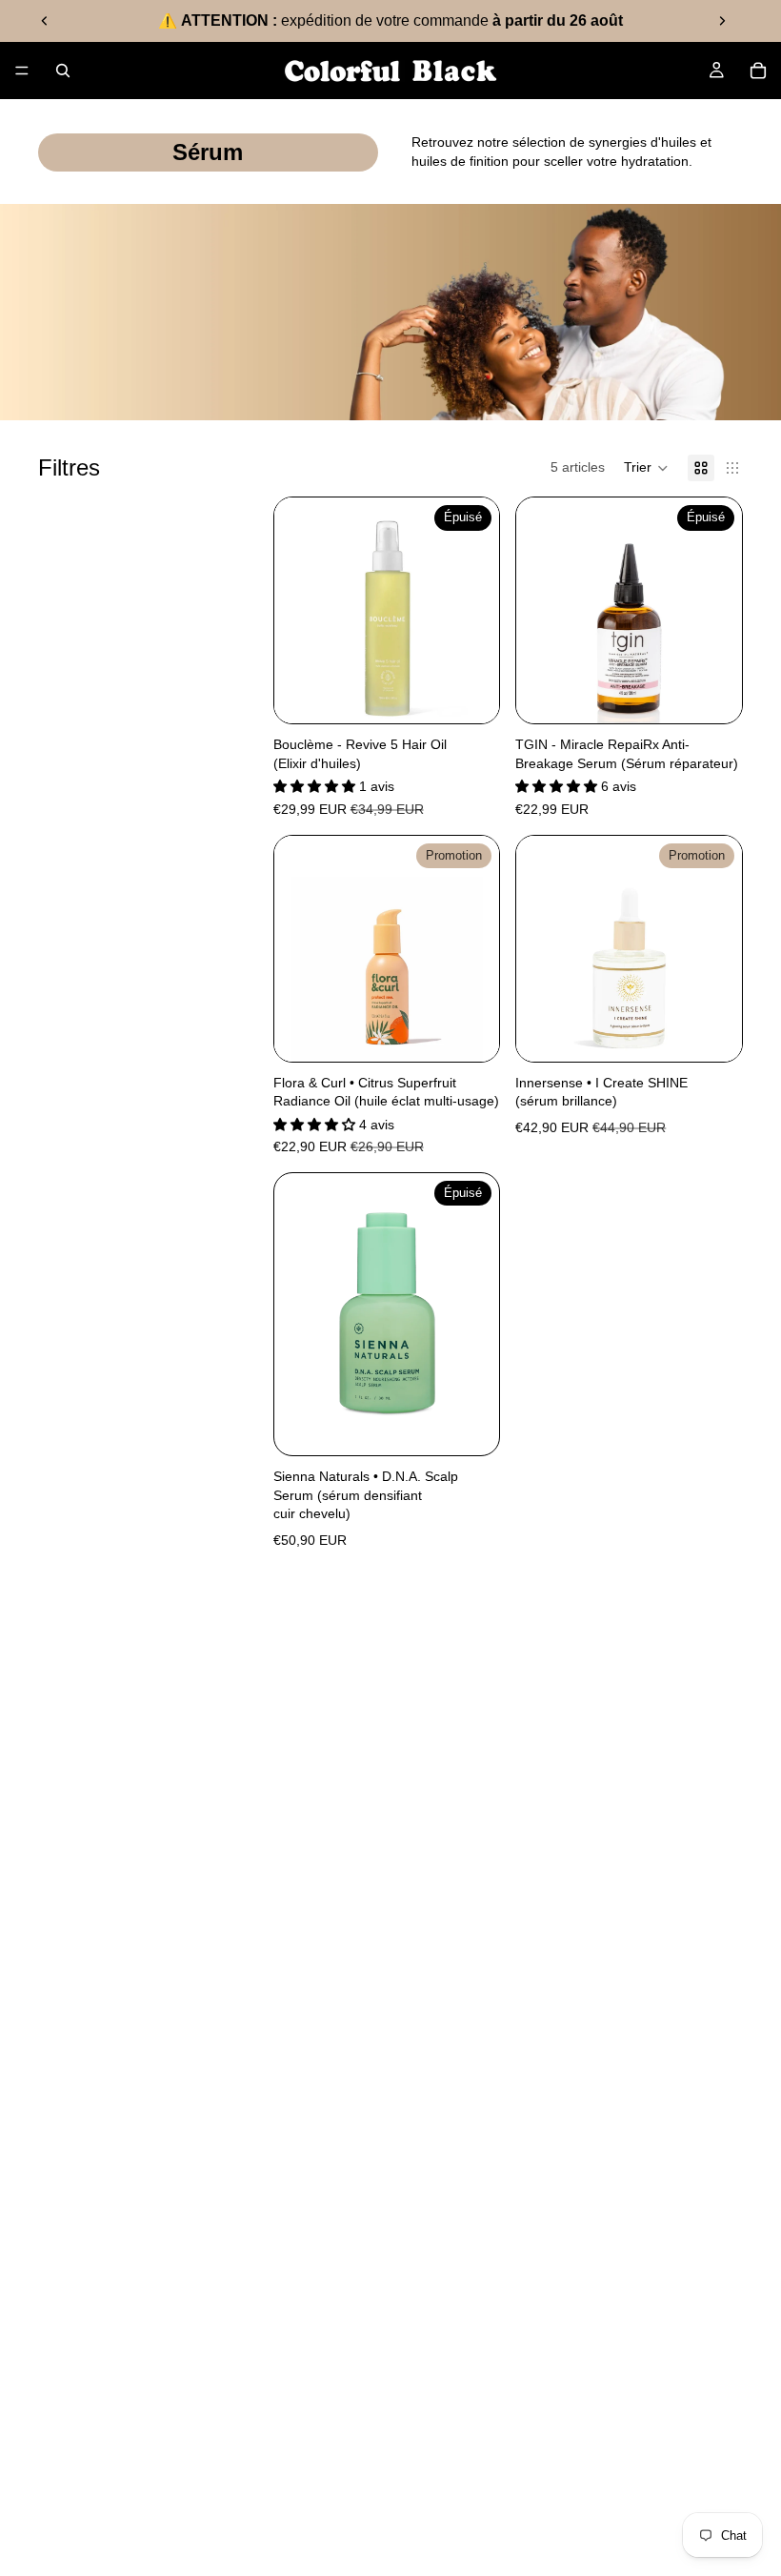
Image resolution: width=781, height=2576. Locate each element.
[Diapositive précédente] (45, 21)
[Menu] (22, 71)
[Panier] (758, 71)
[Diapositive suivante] (722, 21)
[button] (646, 468)
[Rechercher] (63, 71)
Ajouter (487, 1031)
